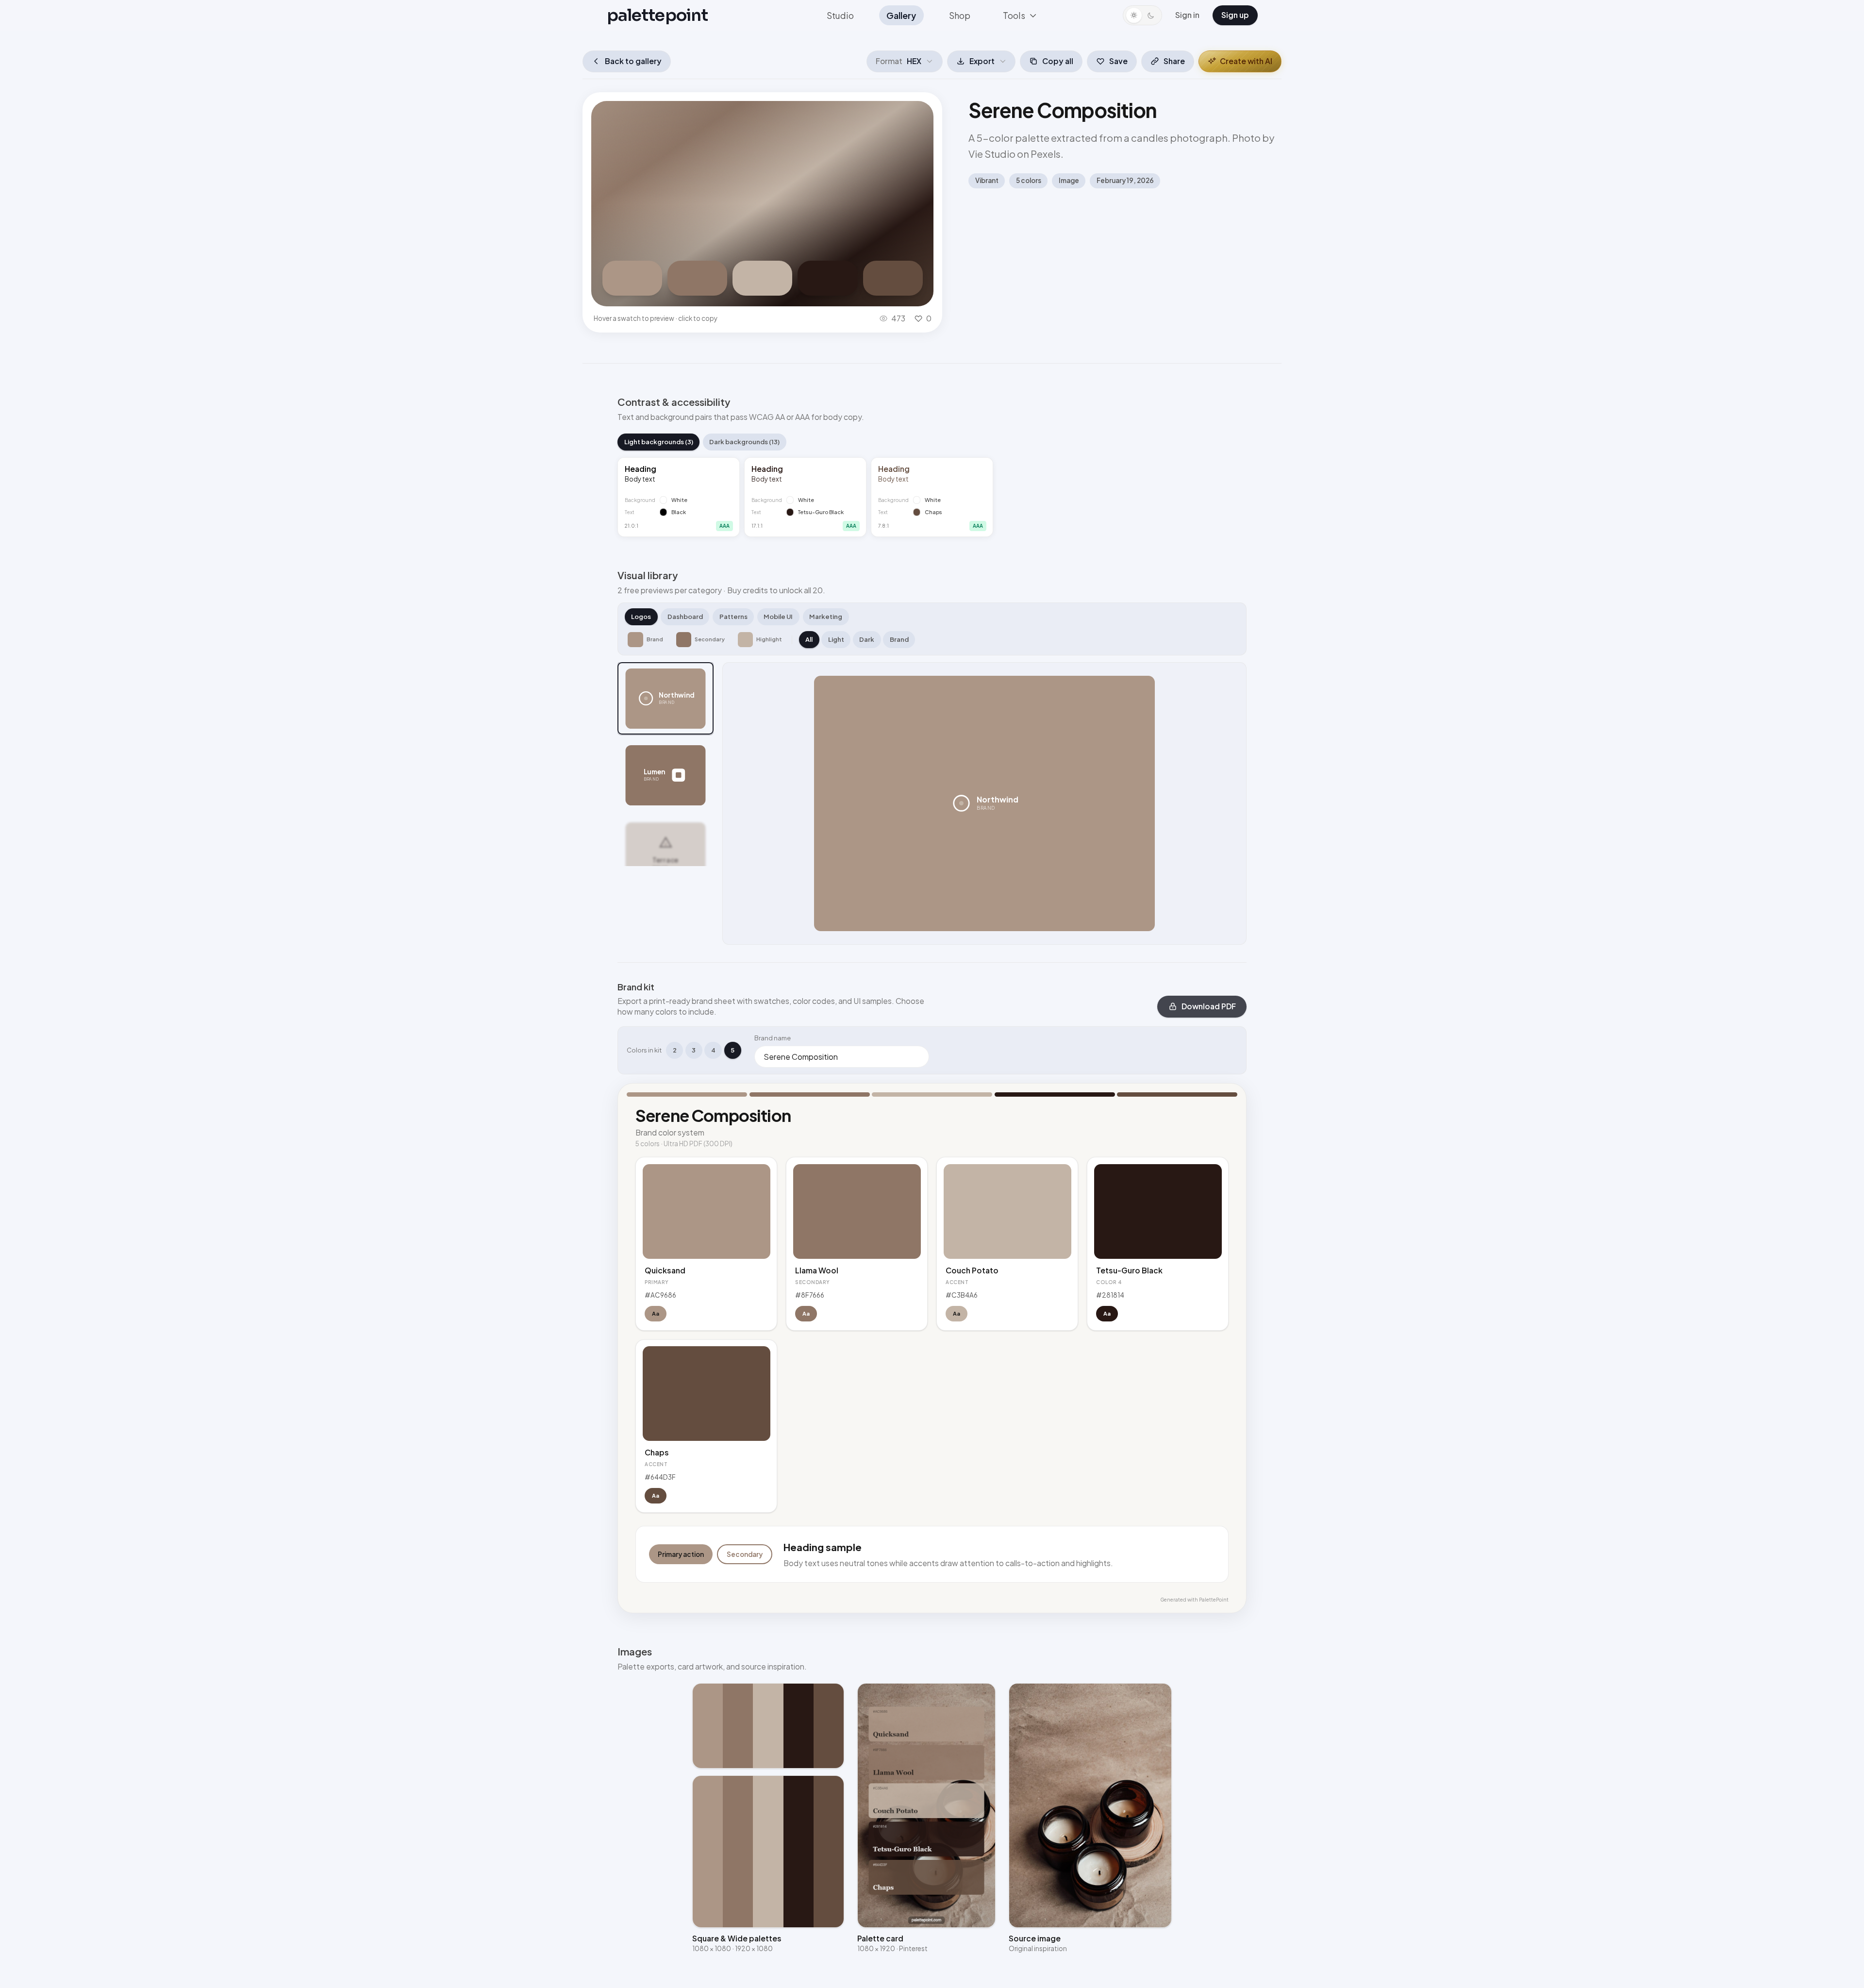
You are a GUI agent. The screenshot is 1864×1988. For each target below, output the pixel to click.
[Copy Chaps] (893, 278)
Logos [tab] (641, 617)
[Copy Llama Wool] (697, 278)
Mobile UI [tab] (778, 617)
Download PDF (1209, 1006)
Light (836, 639)
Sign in (1187, 15)
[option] (666, 699)
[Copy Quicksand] (632, 278)
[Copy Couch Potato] (762, 278)
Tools (1014, 15)
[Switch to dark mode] (1142, 15)
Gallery (901, 15)
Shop (960, 15)
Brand (899, 639)
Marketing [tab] (826, 617)
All (809, 639)
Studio (840, 15)
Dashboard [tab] (685, 617)
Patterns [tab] (733, 617)
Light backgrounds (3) (659, 442)
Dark (867, 639)
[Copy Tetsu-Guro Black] (827, 278)
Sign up (1235, 15)
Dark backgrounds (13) (744, 442)
